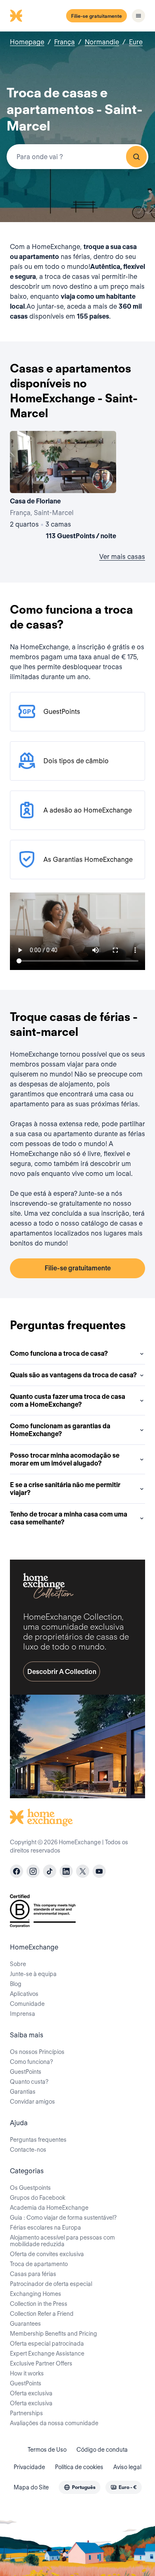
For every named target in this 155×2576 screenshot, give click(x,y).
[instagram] (33, 1871)
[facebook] (17, 1871)
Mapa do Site (31, 2487)
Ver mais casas (122, 557)
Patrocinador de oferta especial (51, 2284)
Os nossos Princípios (37, 2052)
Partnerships (26, 2413)
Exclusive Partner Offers (41, 2363)
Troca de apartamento (39, 2264)
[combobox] (77, 157)
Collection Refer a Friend (42, 2314)
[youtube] (99, 1871)
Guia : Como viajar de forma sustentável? (63, 2218)
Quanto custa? (29, 2082)
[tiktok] (50, 1871)
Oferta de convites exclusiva (47, 2254)
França (64, 42)
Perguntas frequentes (38, 2140)
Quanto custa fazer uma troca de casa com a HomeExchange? (68, 1400)
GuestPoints (26, 2072)
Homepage (27, 42)
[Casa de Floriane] (63, 487)
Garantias (23, 2092)
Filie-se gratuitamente (97, 16)
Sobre (18, 1964)
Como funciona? (31, 2062)
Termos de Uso (47, 2450)
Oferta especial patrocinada (47, 2344)
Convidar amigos (32, 2102)
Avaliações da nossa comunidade (54, 2423)
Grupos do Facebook (38, 2198)
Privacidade (29, 2467)
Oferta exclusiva (31, 2393)
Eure (136, 42)
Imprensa (23, 2014)
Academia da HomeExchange (49, 2208)
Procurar (136, 157)
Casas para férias (33, 2274)
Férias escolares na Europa (45, 2228)
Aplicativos (24, 1994)
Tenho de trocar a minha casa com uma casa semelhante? (69, 1518)
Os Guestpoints (30, 2188)
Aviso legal (127, 2467)
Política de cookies (79, 2467)
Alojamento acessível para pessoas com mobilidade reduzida (62, 2241)
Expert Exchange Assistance (47, 2353)
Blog (16, 1984)
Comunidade (27, 2004)
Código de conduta (102, 2450)
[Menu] (138, 16)
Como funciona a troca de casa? (59, 1353)
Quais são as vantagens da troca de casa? (73, 1375)
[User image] (103, 479)
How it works (27, 2373)
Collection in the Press (39, 2304)
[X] (83, 1871)
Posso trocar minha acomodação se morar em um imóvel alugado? (65, 1459)
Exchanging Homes (36, 2294)
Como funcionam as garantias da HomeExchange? (60, 1430)
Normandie (102, 42)
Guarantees (25, 2324)
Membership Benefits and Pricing (54, 2334)
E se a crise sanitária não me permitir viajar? (65, 1489)
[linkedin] (66, 1871)
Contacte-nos (28, 2150)
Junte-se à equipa (33, 1974)
